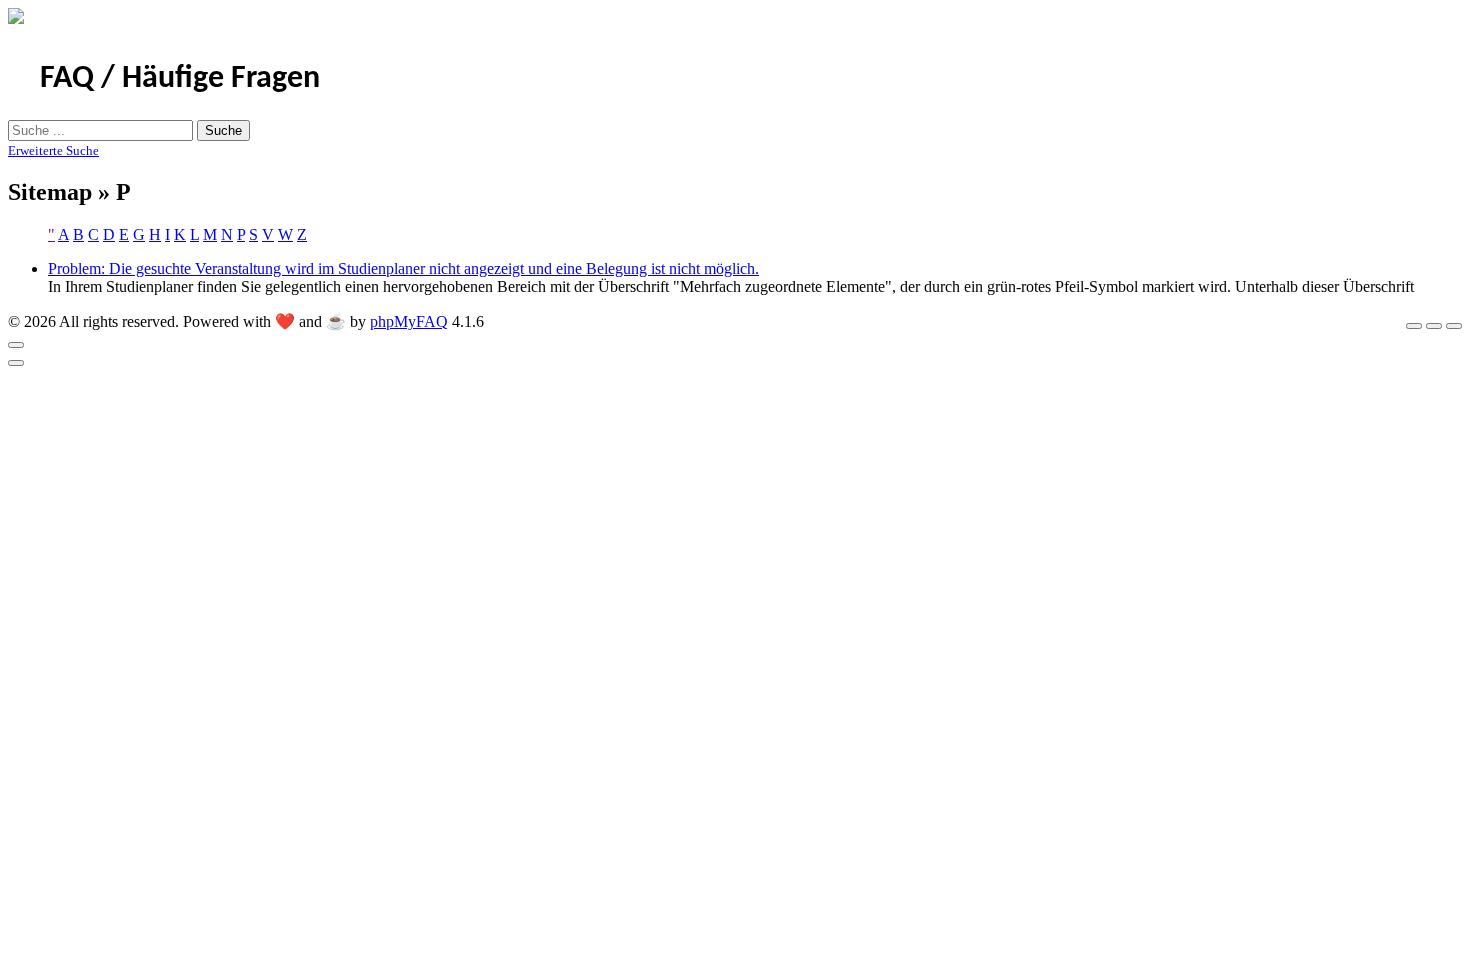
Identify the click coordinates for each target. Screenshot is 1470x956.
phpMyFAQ (409, 321)
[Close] (16, 345)
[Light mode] (1414, 326)
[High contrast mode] (1454, 326)
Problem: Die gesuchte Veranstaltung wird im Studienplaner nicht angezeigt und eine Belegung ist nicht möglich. (403, 268)
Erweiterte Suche (53, 150)
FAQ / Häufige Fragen (180, 79)
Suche (223, 130)
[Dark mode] (1434, 326)
